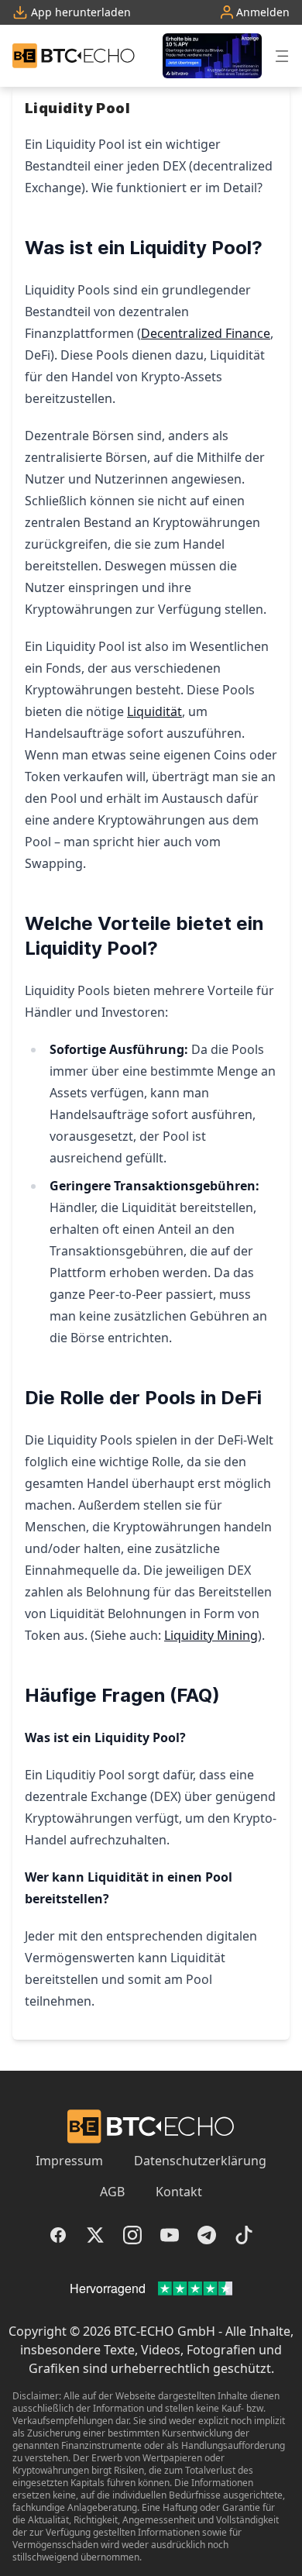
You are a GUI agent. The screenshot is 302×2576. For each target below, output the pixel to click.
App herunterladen (79, 12)
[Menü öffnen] (282, 56)
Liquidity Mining (211, 1635)
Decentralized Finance (206, 333)
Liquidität (154, 711)
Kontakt (179, 2192)
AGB (112, 2192)
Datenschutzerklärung (200, 2161)
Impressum (69, 2161)
